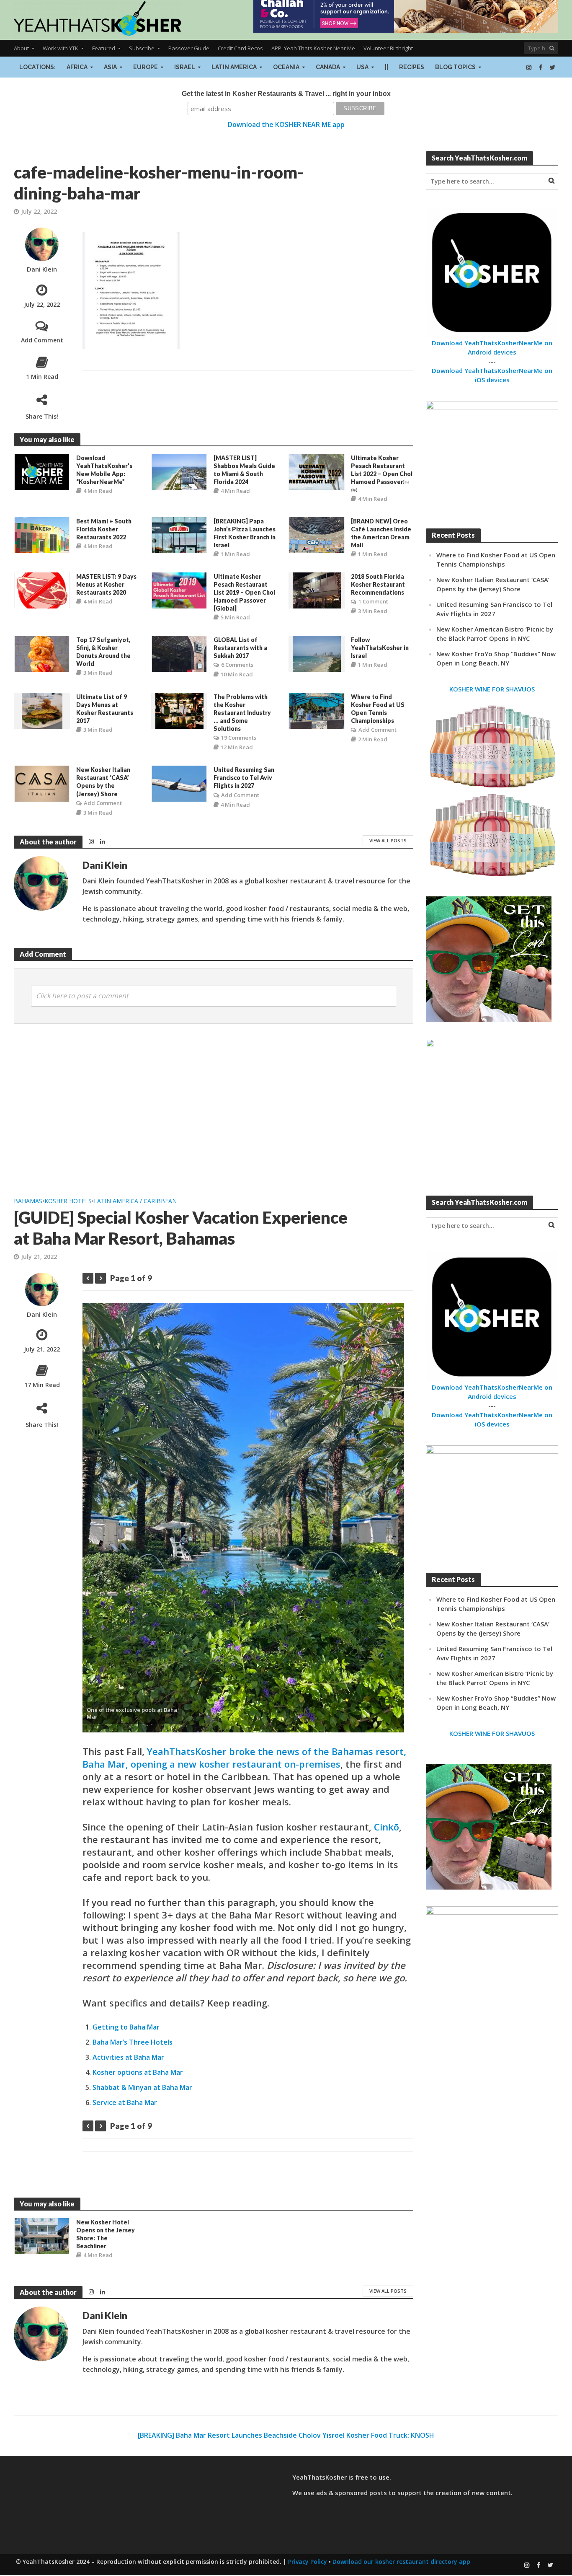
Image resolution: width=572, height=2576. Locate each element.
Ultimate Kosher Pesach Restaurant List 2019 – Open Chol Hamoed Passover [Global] (244, 592)
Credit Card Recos (240, 48)
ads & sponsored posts (352, 2493)
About (21, 48)
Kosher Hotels (68, 1201)
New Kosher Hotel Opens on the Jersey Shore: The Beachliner (106, 2234)
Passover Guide (189, 48)
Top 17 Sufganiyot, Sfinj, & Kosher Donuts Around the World (103, 652)
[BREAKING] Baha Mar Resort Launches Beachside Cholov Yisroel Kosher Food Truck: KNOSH (286, 2435)
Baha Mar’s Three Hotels (133, 2042)
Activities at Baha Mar (128, 2057)
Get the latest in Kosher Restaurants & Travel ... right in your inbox (286, 94)
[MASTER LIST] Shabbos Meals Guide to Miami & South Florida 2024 (244, 470)
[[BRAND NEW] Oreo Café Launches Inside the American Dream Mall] (317, 534)
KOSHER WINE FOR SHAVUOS (492, 689)
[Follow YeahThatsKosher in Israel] (317, 653)
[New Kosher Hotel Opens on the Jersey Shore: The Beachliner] (42, 2235)
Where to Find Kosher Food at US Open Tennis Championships (378, 709)
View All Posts (388, 840)
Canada (328, 67)
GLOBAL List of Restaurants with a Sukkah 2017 (240, 648)
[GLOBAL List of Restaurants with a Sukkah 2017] (179, 653)
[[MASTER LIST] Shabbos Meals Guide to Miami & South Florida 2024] (179, 471)
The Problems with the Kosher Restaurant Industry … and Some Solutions (242, 713)
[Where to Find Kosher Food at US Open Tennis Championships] (317, 710)
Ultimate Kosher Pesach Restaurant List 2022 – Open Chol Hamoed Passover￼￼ (382, 474)
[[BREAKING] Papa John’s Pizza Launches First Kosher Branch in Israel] (179, 534)
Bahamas (28, 1201)
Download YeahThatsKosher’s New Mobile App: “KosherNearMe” (104, 470)
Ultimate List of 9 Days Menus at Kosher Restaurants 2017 (105, 709)
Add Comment (42, 340)
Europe (146, 67)
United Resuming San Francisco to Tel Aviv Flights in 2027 (244, 778)
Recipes (412, 67)
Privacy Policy (308, 2562)
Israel (185, 67)
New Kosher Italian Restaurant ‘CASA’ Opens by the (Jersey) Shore (103, 782)
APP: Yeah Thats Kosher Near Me (313, 48)
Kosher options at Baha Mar (138, 2072)
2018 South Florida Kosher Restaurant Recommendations (378, 584)
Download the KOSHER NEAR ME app (286, 124)
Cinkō (386, 1827)
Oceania (286, 67)
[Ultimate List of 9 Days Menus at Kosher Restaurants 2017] (42, 710)
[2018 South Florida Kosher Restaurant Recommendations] (317, 590)
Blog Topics (455, 67)
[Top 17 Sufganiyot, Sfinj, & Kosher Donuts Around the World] (42, 653)
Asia (110, 67)
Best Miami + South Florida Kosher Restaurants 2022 (104, 529)
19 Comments (239, 738)
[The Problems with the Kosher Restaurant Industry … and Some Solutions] (179, 710)
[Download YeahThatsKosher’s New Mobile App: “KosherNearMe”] (42, 471)
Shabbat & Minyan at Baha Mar (142, 2087)
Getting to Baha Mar (126, 2027)
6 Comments (237, 665)
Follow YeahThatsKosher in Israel (380, 648)
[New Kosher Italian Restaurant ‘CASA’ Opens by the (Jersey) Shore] (42, 783)
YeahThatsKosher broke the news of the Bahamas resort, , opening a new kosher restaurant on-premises (244, 1758)
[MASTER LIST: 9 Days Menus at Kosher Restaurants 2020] (42, 590)
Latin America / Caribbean (135, 1201)
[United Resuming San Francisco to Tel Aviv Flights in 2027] (179, 783)
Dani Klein (42, 269)
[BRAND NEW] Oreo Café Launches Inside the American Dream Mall (381, 533)
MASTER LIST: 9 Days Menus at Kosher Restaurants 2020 (106, 584)
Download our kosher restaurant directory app (401, 2562)
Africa (77, 67)
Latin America (234, 67)
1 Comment (373, 601)
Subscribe (142, 48)
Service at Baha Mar (125, 2102)
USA (362, 67)
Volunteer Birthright (388, 48)
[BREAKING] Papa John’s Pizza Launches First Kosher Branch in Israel (245, 533)
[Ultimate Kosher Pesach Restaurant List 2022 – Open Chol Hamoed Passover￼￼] (317, 471)
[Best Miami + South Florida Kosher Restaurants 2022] (42, 534)
